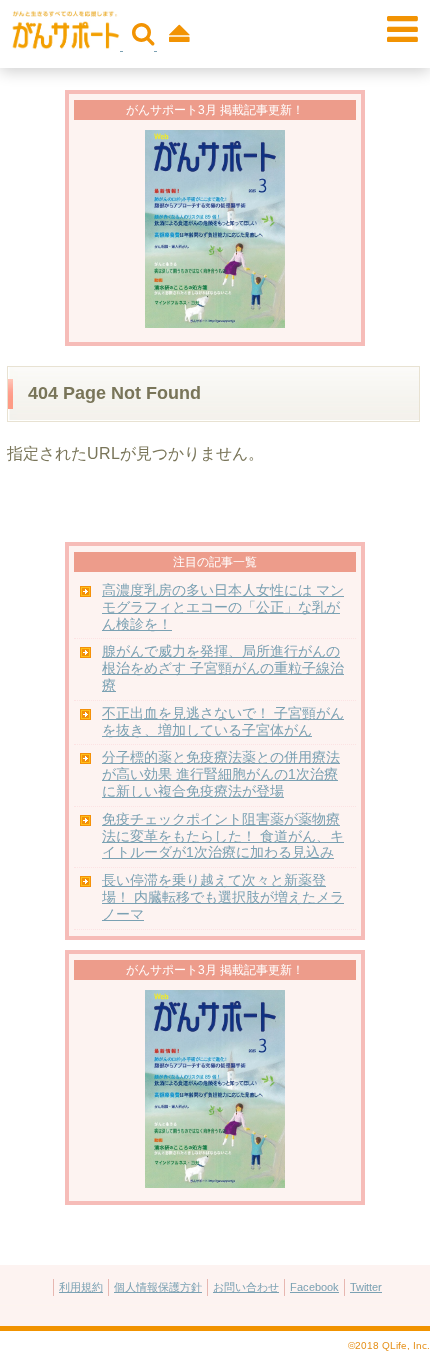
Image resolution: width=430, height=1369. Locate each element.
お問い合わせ (246, 1287)
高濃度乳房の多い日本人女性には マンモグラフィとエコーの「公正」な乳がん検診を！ (223, 607)
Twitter (366, 1287)
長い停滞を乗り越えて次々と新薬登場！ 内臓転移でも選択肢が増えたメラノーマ (223, 897)
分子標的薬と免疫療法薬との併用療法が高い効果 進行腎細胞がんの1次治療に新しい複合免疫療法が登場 (221, 774)
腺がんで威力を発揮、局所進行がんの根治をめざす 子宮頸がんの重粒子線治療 (223, 668)
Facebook (314, 1287)
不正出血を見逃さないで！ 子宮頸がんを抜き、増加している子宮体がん (223, 722)
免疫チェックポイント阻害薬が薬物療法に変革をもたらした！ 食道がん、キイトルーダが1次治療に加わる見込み (223, 836)
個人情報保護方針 (158, 1287)
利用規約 (81, 1287)
